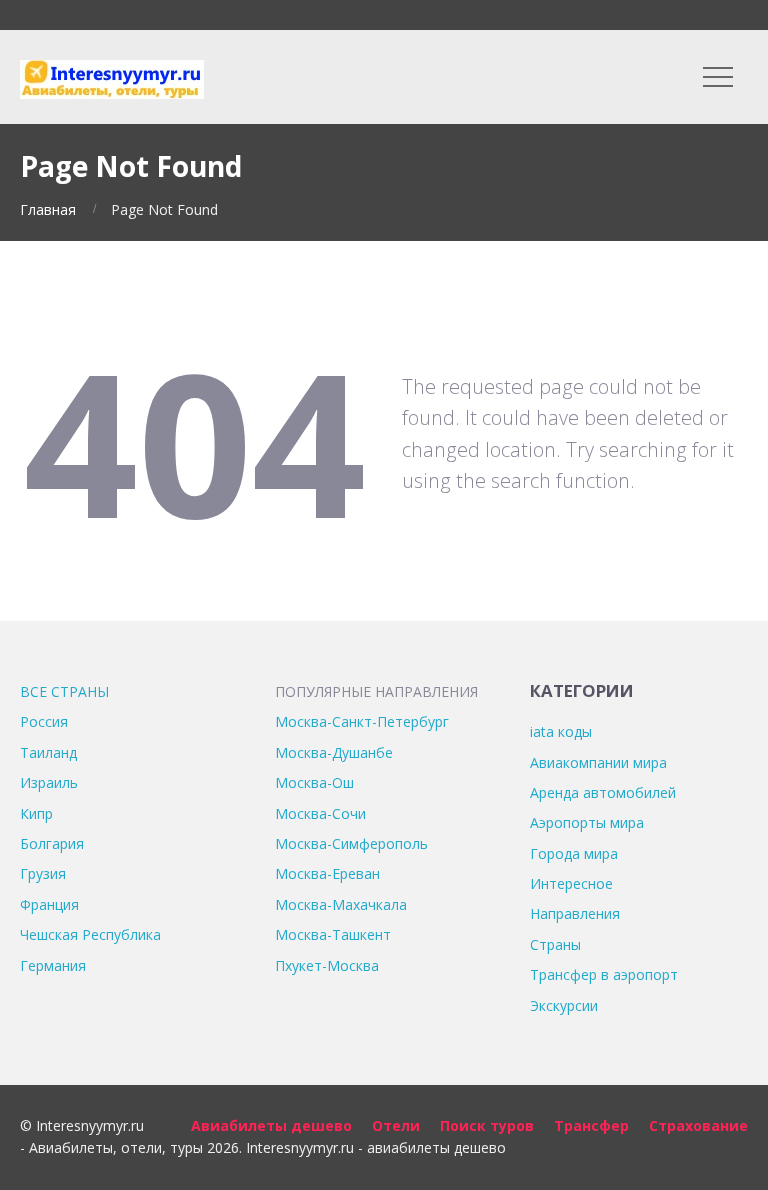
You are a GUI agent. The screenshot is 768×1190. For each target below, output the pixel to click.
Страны (555, 944)
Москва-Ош (314, 782)
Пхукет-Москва (327, 965)
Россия (44, 721)
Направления (575, 913)
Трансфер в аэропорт (604, 974)
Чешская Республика (90, 934)
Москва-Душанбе (334, 752)
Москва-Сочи (320, 813)
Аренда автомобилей (603, 792)
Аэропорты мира (587, 822)
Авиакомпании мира (598, 762)
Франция (49, 904)
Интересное (571, 883)
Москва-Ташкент (333, 934)
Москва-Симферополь (351, 843)
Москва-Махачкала (341, 904)
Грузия (43, 873)
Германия (53, 965)
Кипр (36, 813)
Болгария (52, 843)
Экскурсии (564, 1005)
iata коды (561, 731)
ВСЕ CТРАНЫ (64, 691)
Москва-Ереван (327, 873)
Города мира (574, 853)
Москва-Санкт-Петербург (362, 721)
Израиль (49, 782)
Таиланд (48, 752)
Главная (48, 209)
